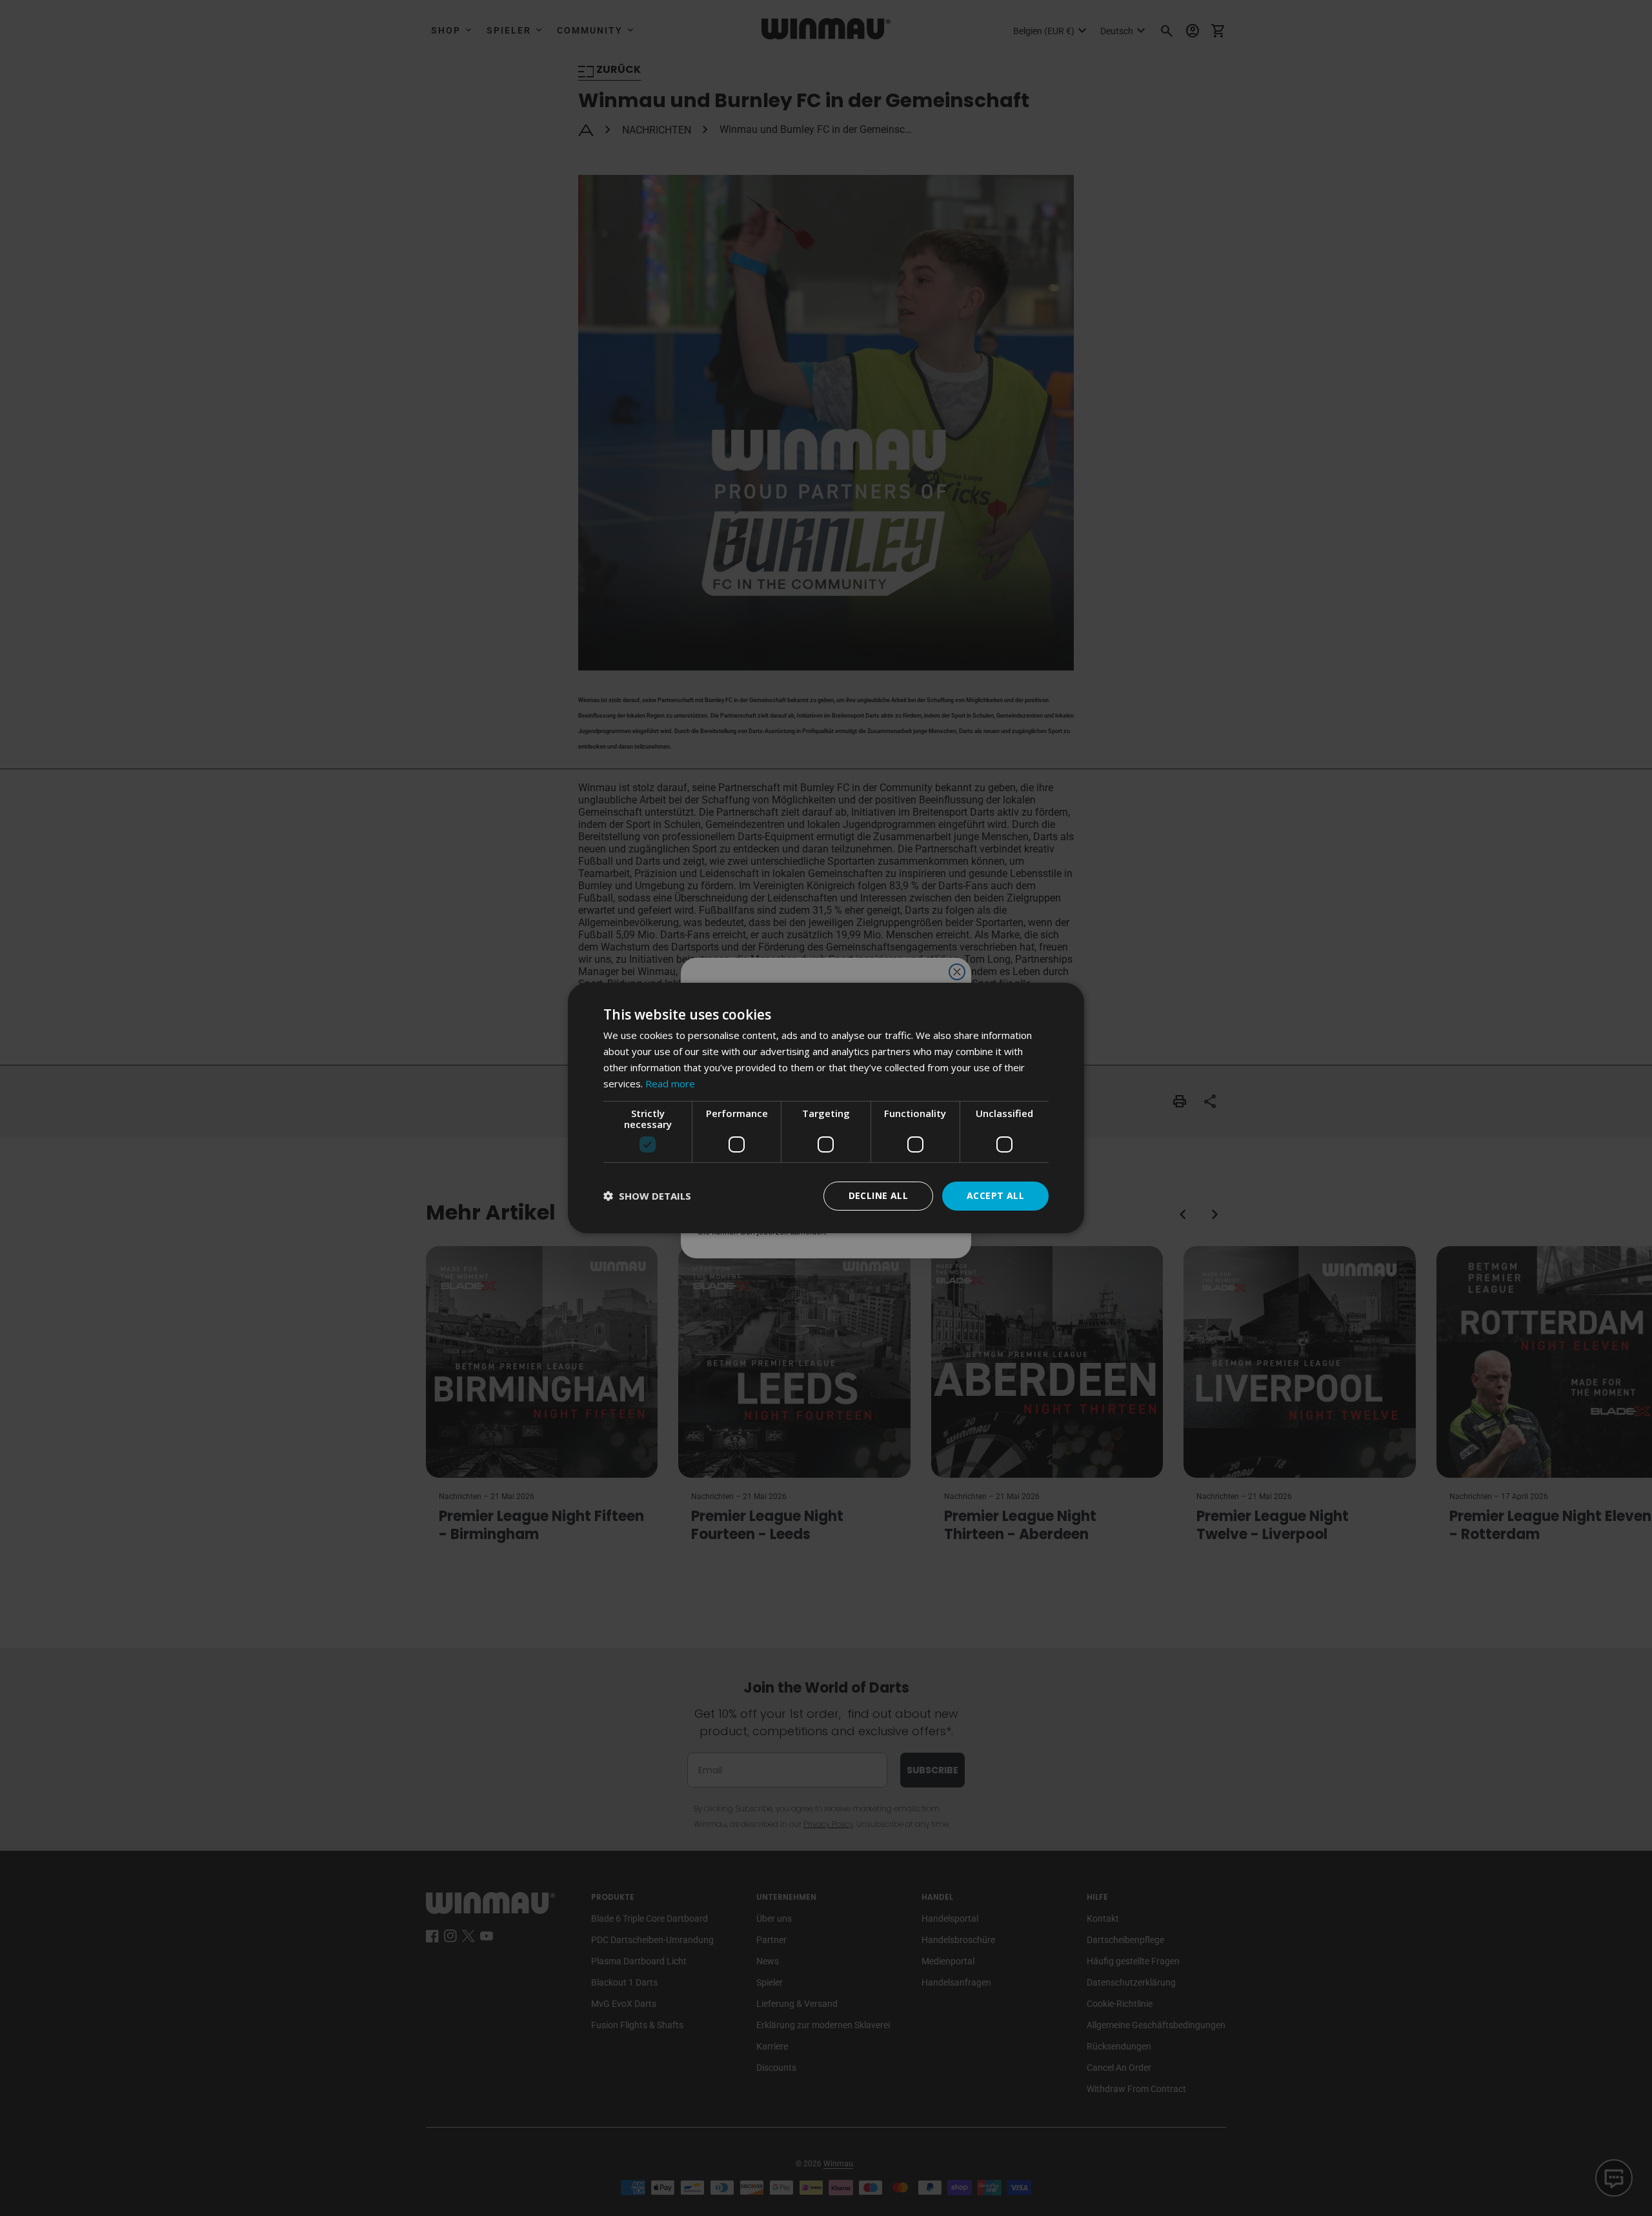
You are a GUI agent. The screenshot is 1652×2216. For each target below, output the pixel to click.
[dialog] (826, 1108)
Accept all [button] (995, 1195)
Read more (670, 1083)
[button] (647, 1196)
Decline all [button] (878, 1195)
